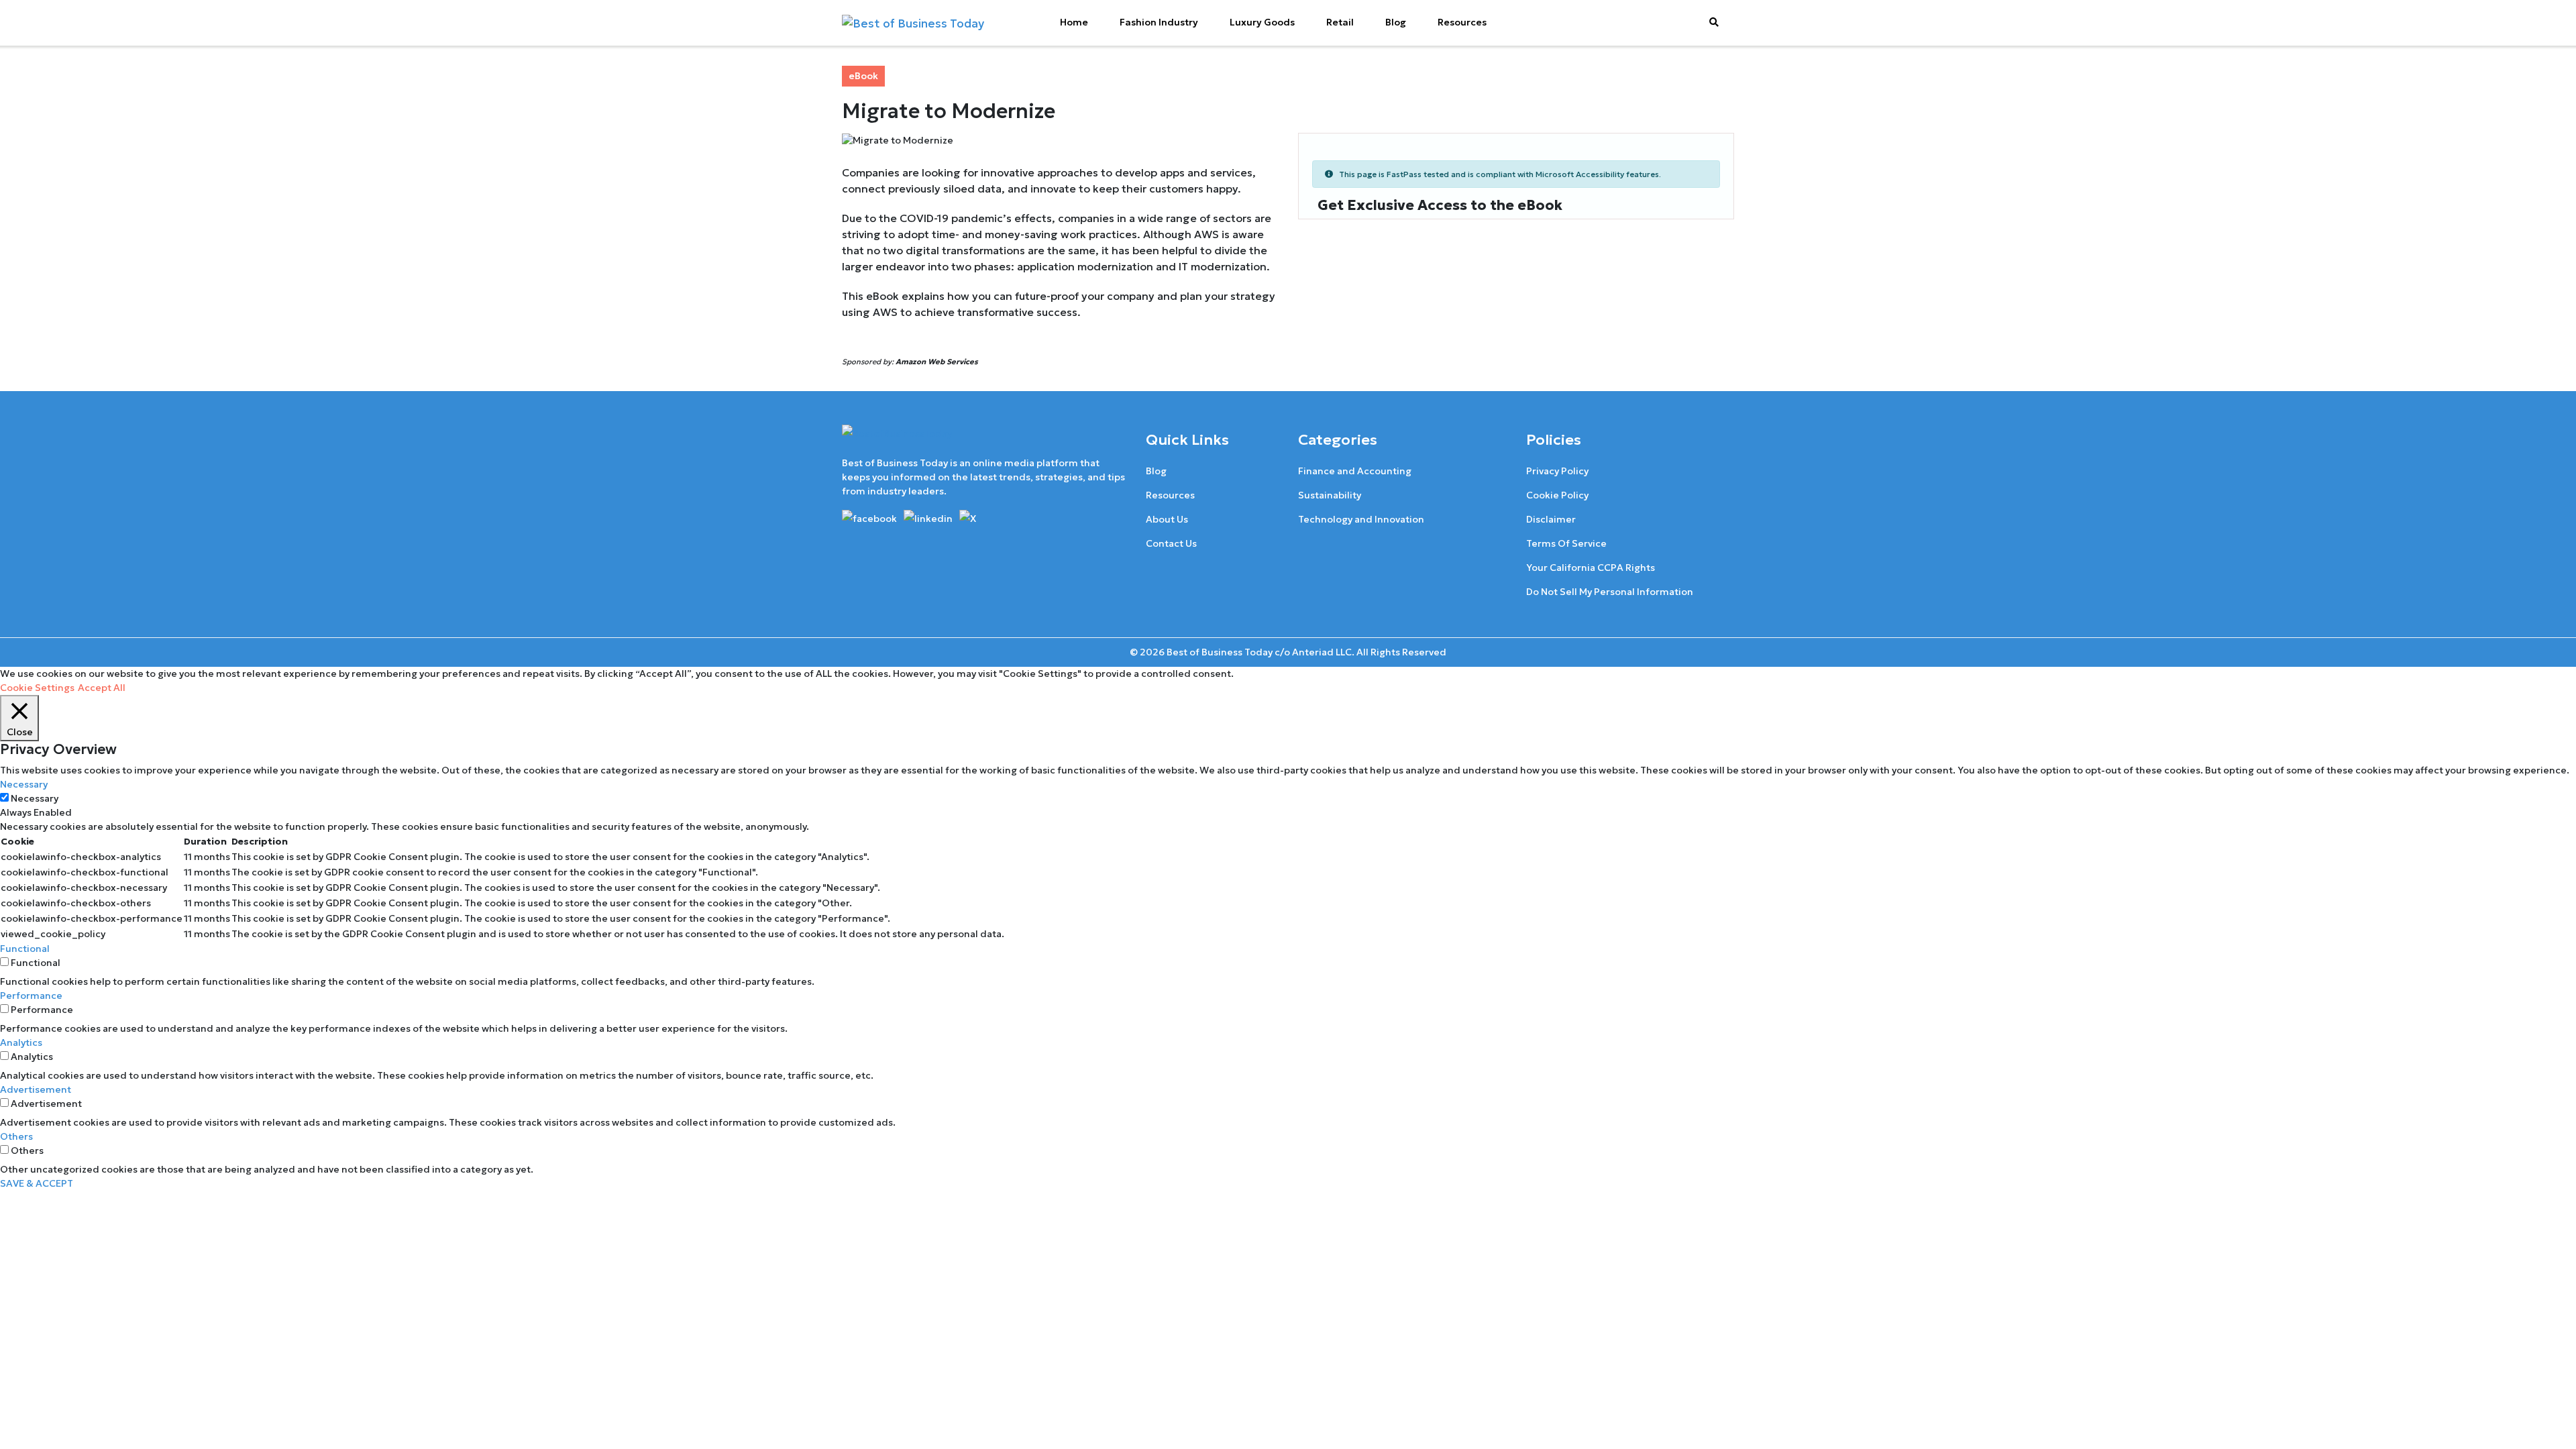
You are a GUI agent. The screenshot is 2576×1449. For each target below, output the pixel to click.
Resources (1462, 22)
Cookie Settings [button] (37, 688)
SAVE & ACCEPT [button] (37, 1183)
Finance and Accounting (1355, 471)
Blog (1396, 22)
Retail (1340, 22)
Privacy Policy (1557, 471)
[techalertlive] (872, 517)
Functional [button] (25, 949)
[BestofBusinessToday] (897, 439)
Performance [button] (31, 996)
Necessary (35, 798)
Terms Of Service (1566, 543)
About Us (1167, 519)
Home (1074, 22)
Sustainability (1330, 495)
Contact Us (1171, 543)
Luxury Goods (1262, 22)
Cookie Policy (1557, 495)
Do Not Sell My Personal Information (1610, 592)
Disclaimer (1551, 519)
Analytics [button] (21, 1042)
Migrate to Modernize (949, 111)
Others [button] (16, 1136)
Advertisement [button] (36, 1089)
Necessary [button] (24, 784)
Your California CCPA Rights (1591, 568)
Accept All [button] (102, 688)
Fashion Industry (1159, 22)
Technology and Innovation (1361, 519)
